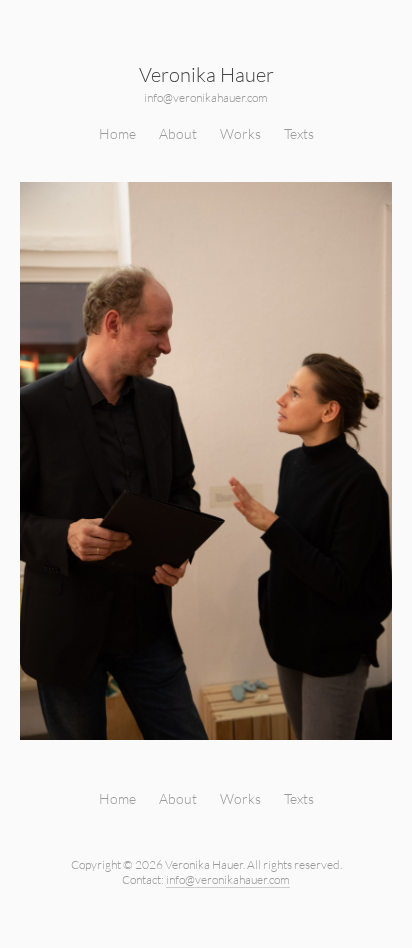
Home (117, 133)
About (178, 133)
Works (240, 133)
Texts (299, 133)
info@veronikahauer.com (206, 97)
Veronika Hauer (206, 74)
